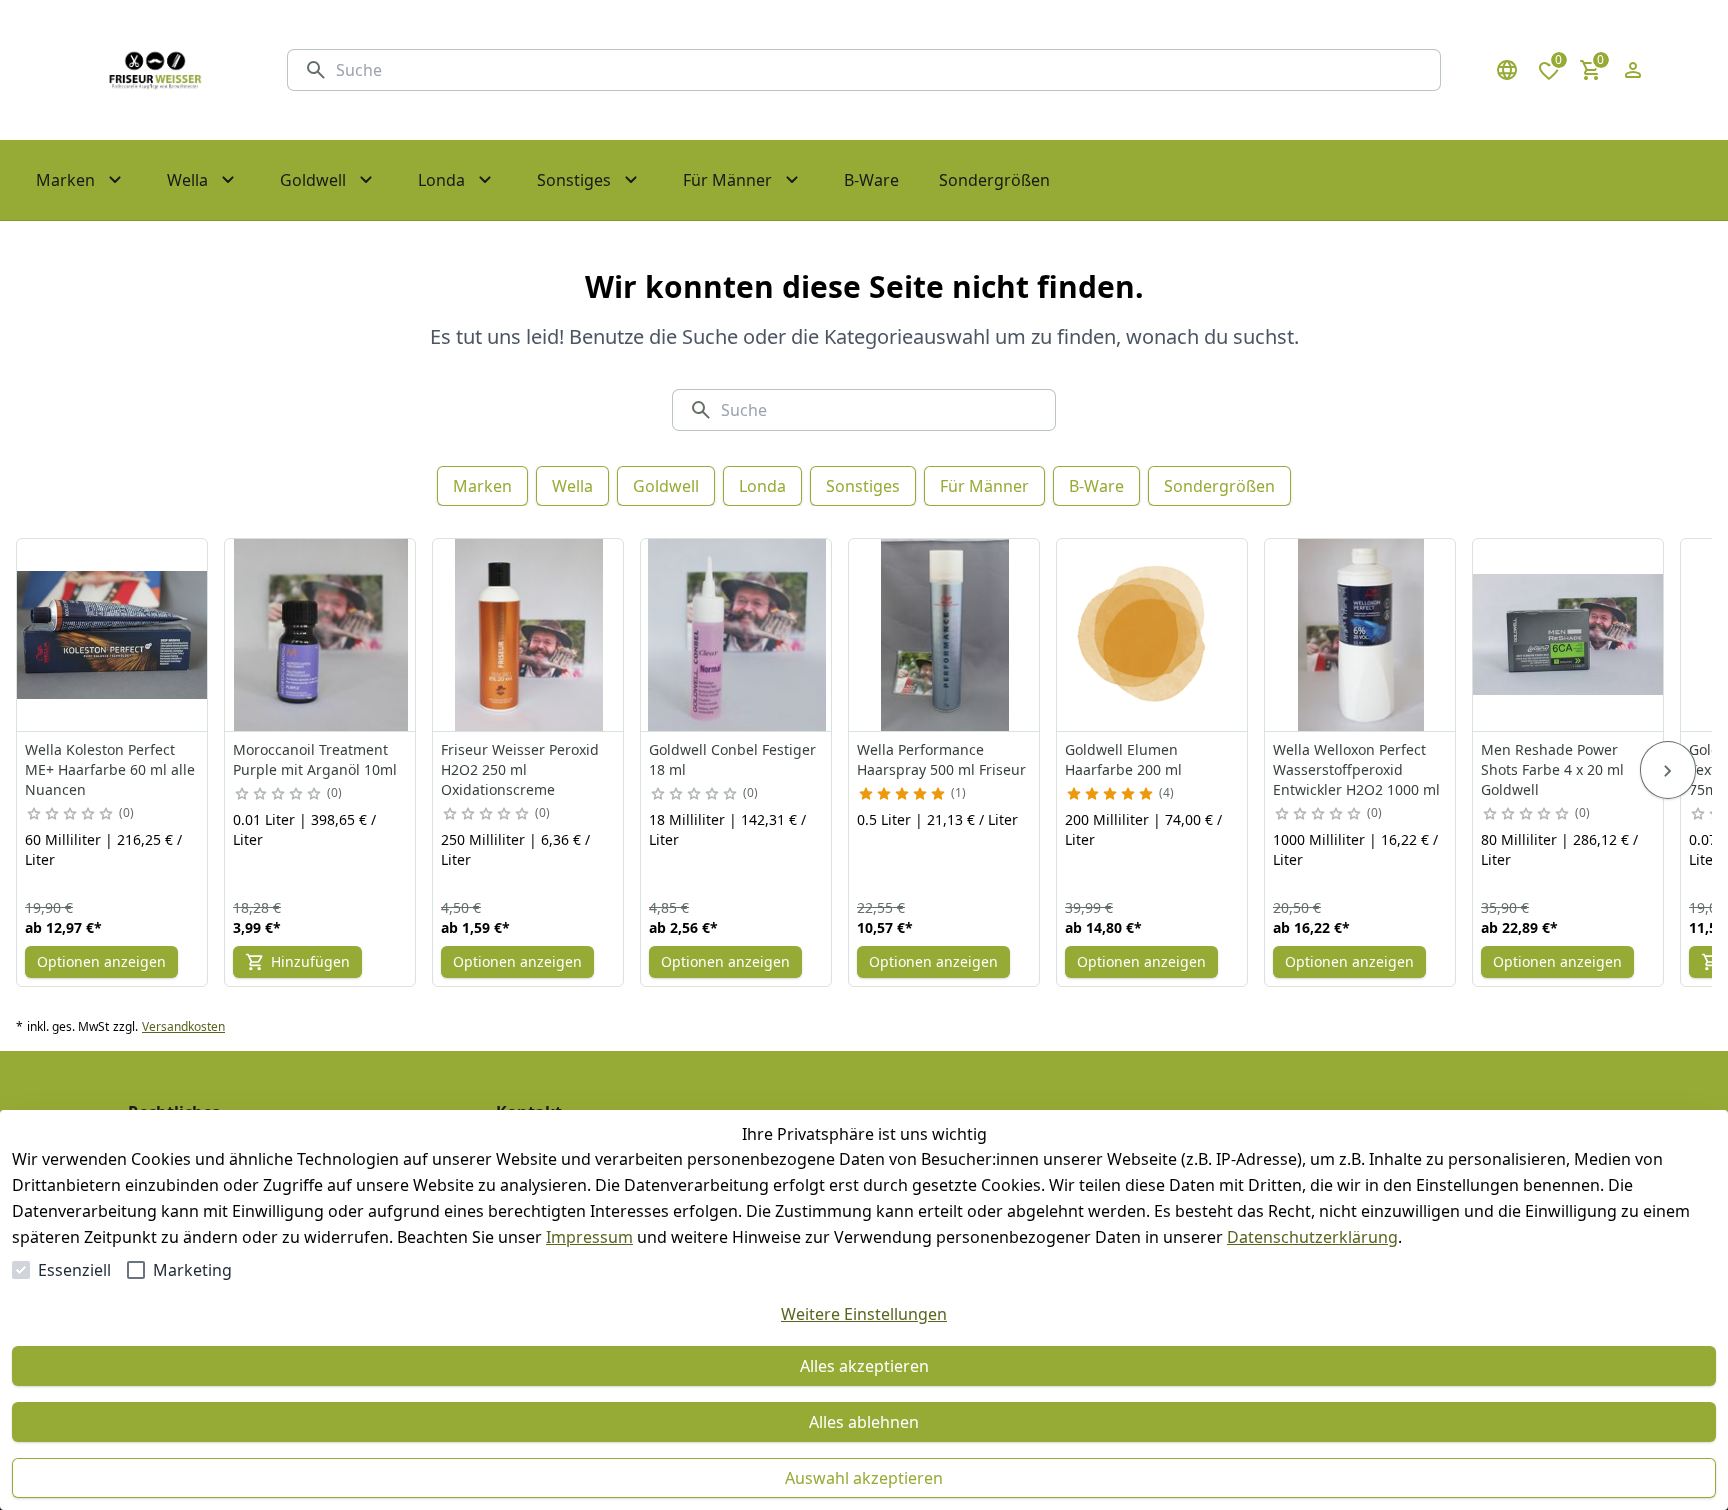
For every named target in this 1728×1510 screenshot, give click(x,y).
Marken (482, 486)
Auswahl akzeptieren (864, 1478)
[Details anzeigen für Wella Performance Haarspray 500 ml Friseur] (945, 635)
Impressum (589, 1237)
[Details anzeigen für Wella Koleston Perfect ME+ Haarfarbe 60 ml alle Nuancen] (113, 635)
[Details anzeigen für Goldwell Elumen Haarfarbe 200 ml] (1153, 635)
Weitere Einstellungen (864, 1314)
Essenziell (74, 1270)
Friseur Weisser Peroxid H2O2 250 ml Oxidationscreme (520, 769)
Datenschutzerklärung (1312, 1237)
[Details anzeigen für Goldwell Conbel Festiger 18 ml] (737, 635)
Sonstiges (863, 486)
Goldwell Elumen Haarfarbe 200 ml (1123, 759)
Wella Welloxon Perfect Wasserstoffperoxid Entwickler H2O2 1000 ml (1356, 769)
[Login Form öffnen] (1633, 70)
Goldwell (666, 486)
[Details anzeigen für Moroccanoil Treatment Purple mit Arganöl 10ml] (321, 635)
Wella (572, 486)
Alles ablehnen (864, 1422)
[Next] (1668, 770)
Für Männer (984, 486)
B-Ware (1096, 486)
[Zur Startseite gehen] (155, 70)
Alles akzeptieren (864, 1366)
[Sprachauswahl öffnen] (1507, 70)
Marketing (192, 1270)
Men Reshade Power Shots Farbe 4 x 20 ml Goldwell (1552, 769)
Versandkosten (183, 1027)
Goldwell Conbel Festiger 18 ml (732, 759)
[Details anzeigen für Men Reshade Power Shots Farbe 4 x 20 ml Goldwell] (1569, 635)
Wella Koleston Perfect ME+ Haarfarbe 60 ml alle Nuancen (110, 769)
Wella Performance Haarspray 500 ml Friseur (941, 759)
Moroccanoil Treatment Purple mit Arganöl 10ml (315, 759)
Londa (762, 486)
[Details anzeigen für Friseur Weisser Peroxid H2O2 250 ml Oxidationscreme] (529, 635)
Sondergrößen (1219, 486)
